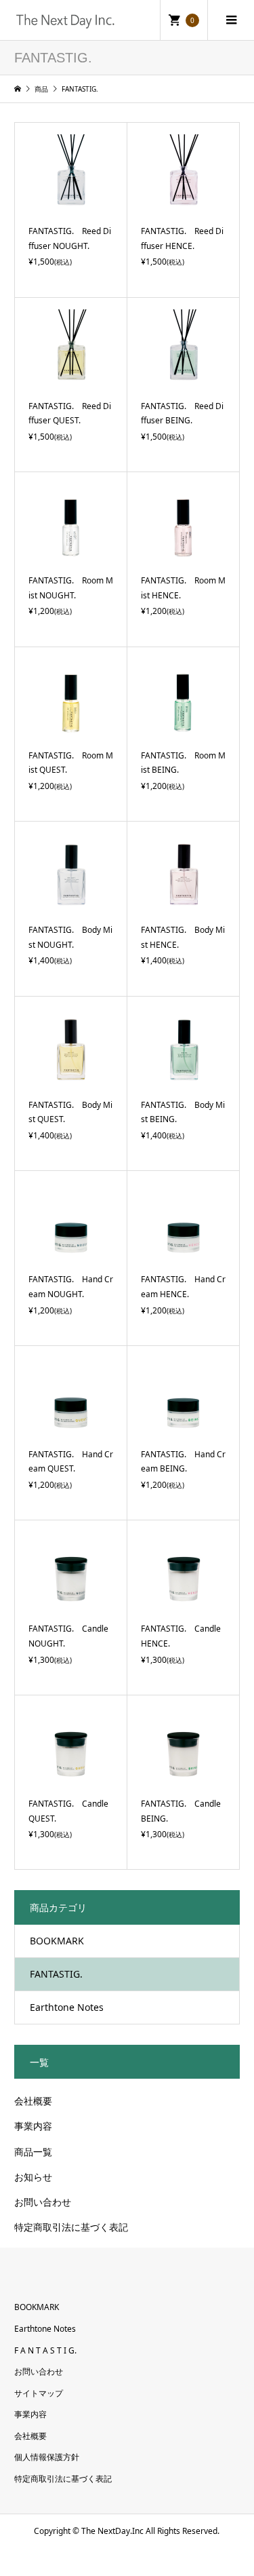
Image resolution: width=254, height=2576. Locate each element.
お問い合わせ (43, 2202)
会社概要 (33, 2101)
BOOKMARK (57, 1941)
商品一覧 (33, 2152)
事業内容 (33, 2126)
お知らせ (33, 2177)
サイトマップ (39, 2393)
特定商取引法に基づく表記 (71, 2227)
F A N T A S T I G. (45, 2350)
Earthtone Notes (67, 2007)
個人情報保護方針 (47, 2457)
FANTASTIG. (56, 1974)
